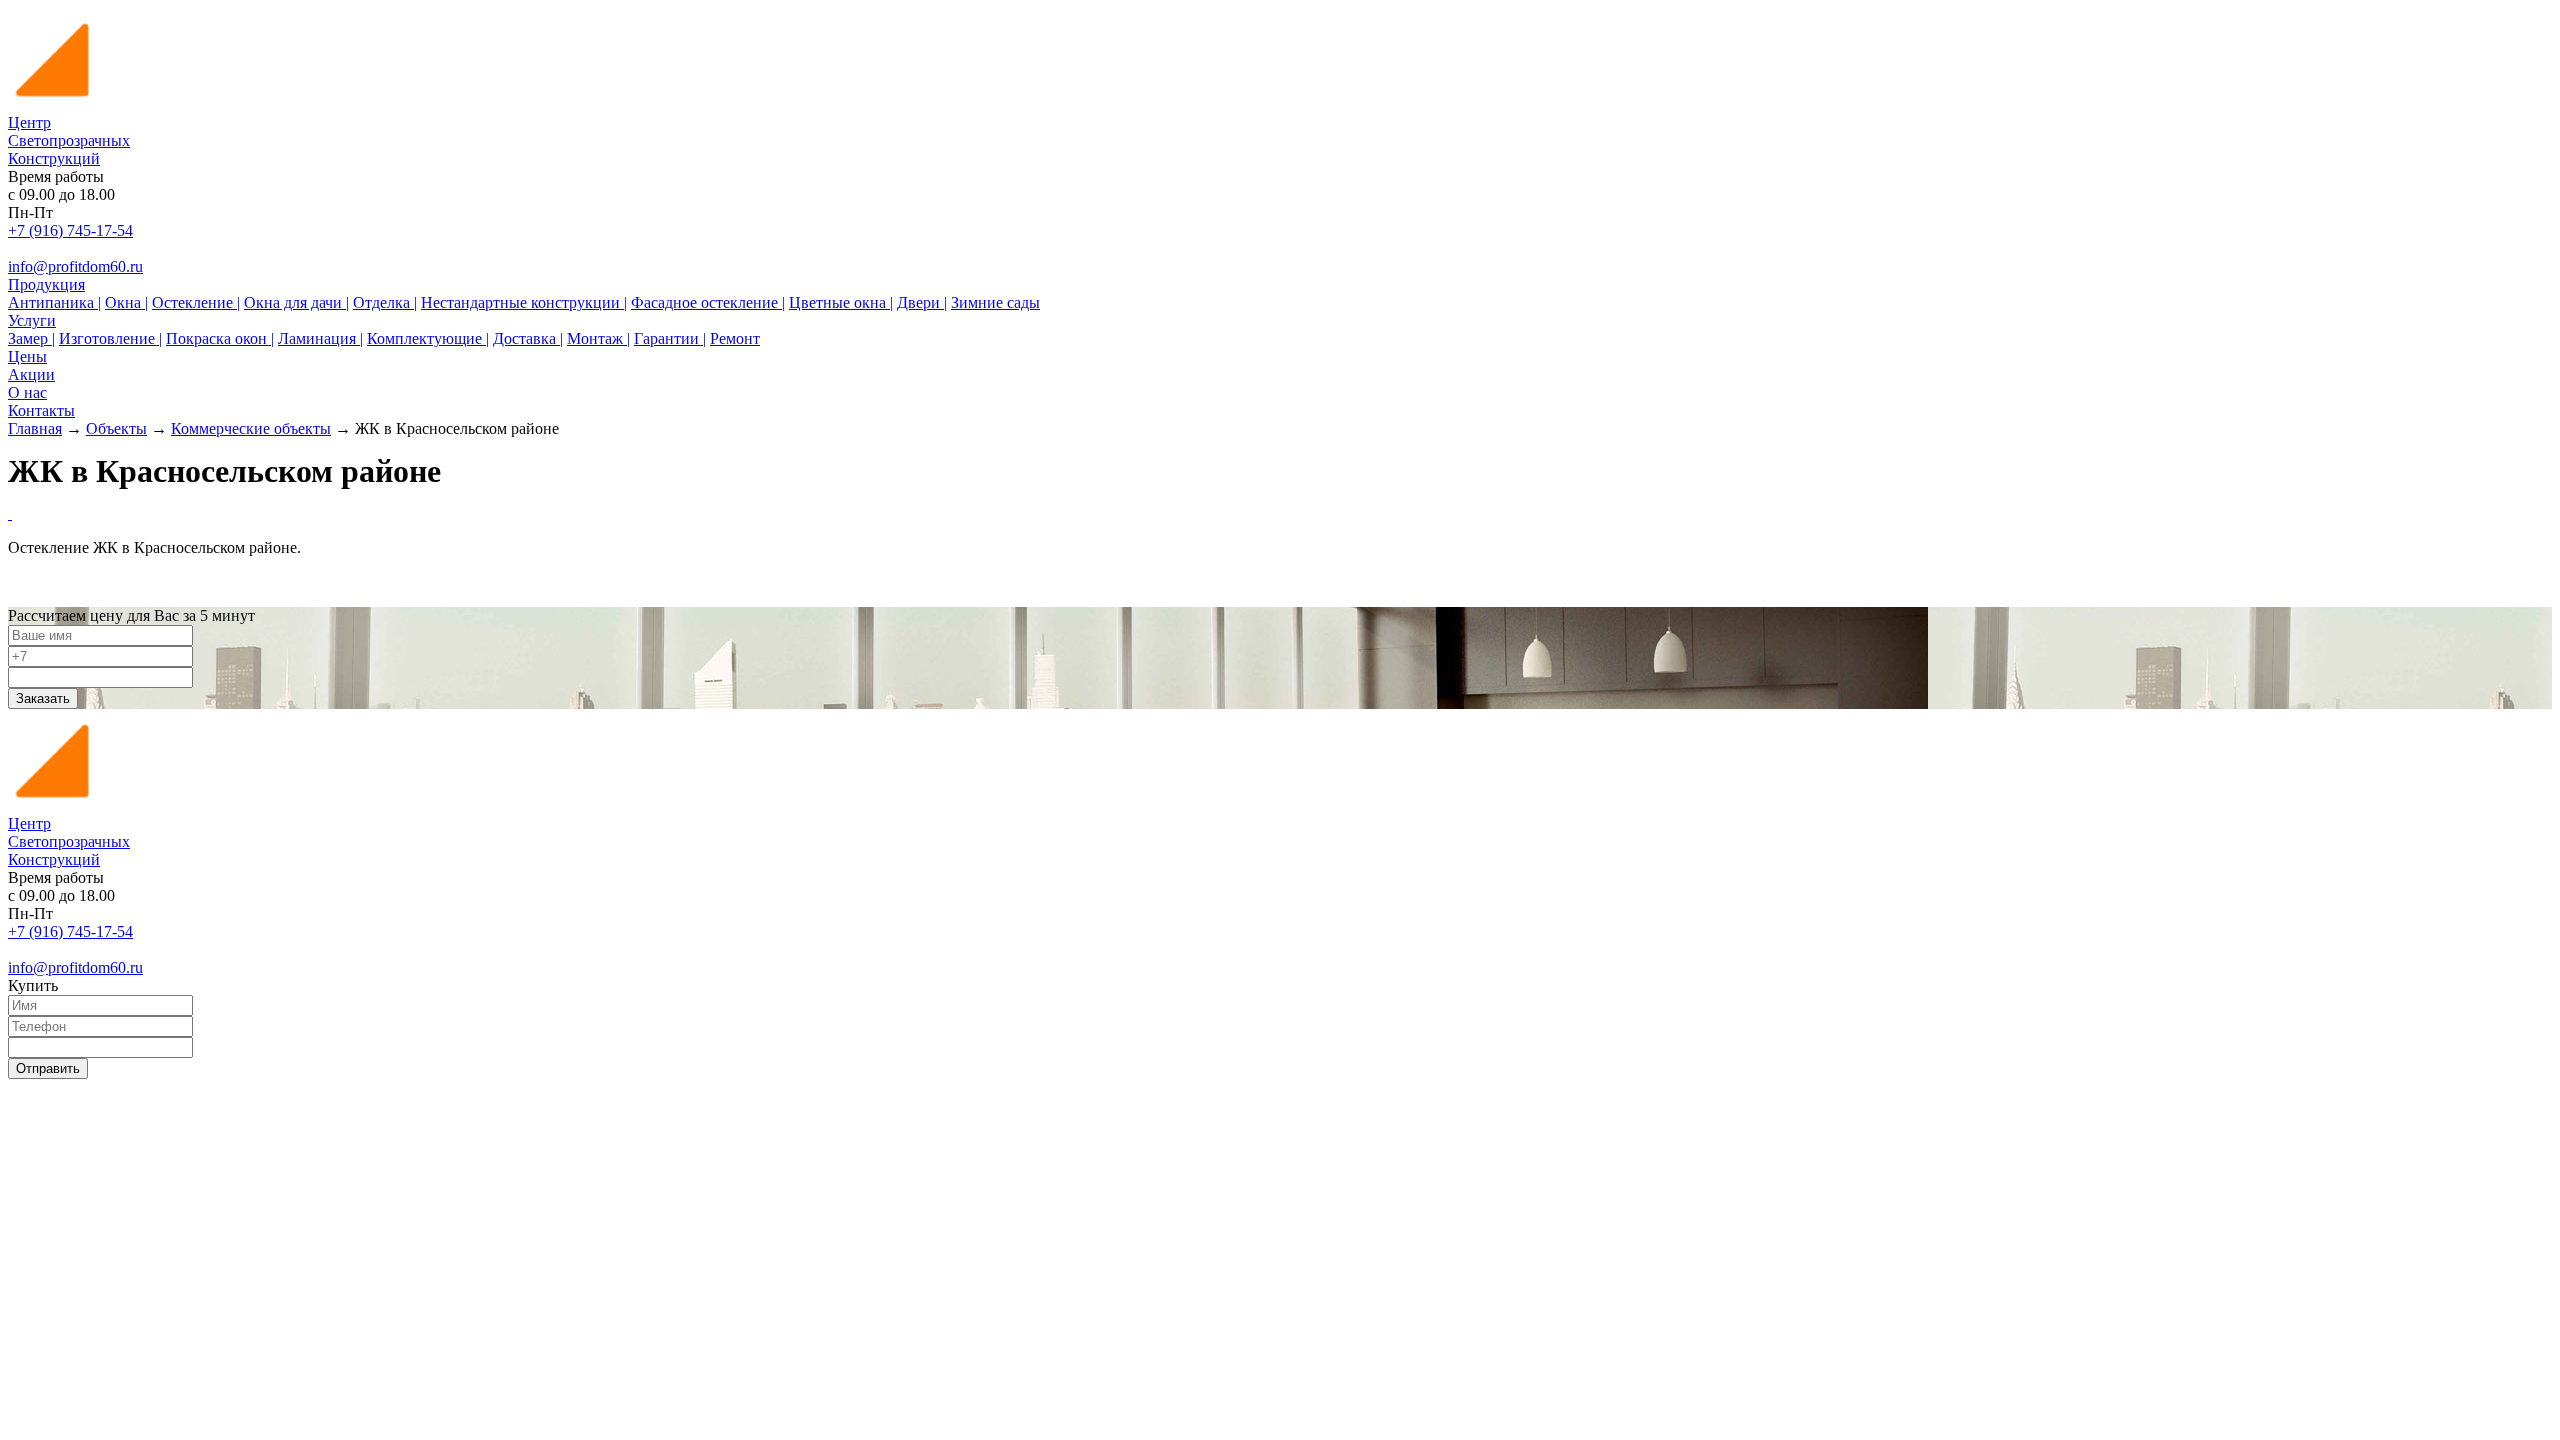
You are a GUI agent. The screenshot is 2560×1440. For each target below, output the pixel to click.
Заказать (43, 698)
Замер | (31, 338)
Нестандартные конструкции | (524, 302)
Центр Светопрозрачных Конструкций (69, 841)
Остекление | (196, 302)
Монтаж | (598, 338)
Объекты (116, 428)
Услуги (32, 320)
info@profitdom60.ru (75, 266)
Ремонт (735, 338)
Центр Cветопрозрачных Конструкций (69, 140)
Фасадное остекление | (708, 302)
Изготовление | (110, 338)
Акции (31, 374)
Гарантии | (670, 338)
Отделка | (385, 302)
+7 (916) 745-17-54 (70, 230)
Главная (35, 428)
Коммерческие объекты (251, 428)
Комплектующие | (428, 338)
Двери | (922, 302)
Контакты (41, 410)
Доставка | (528, 338)
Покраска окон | (220, 338)
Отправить (48, 1068)
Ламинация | (320, 338)
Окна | (126, 302)
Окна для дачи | (296, 302)
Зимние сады (995, 302)
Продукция (46, 284)
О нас (27, 392)
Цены (27, 356)
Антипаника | (54, 302)
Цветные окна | (841, 302)
